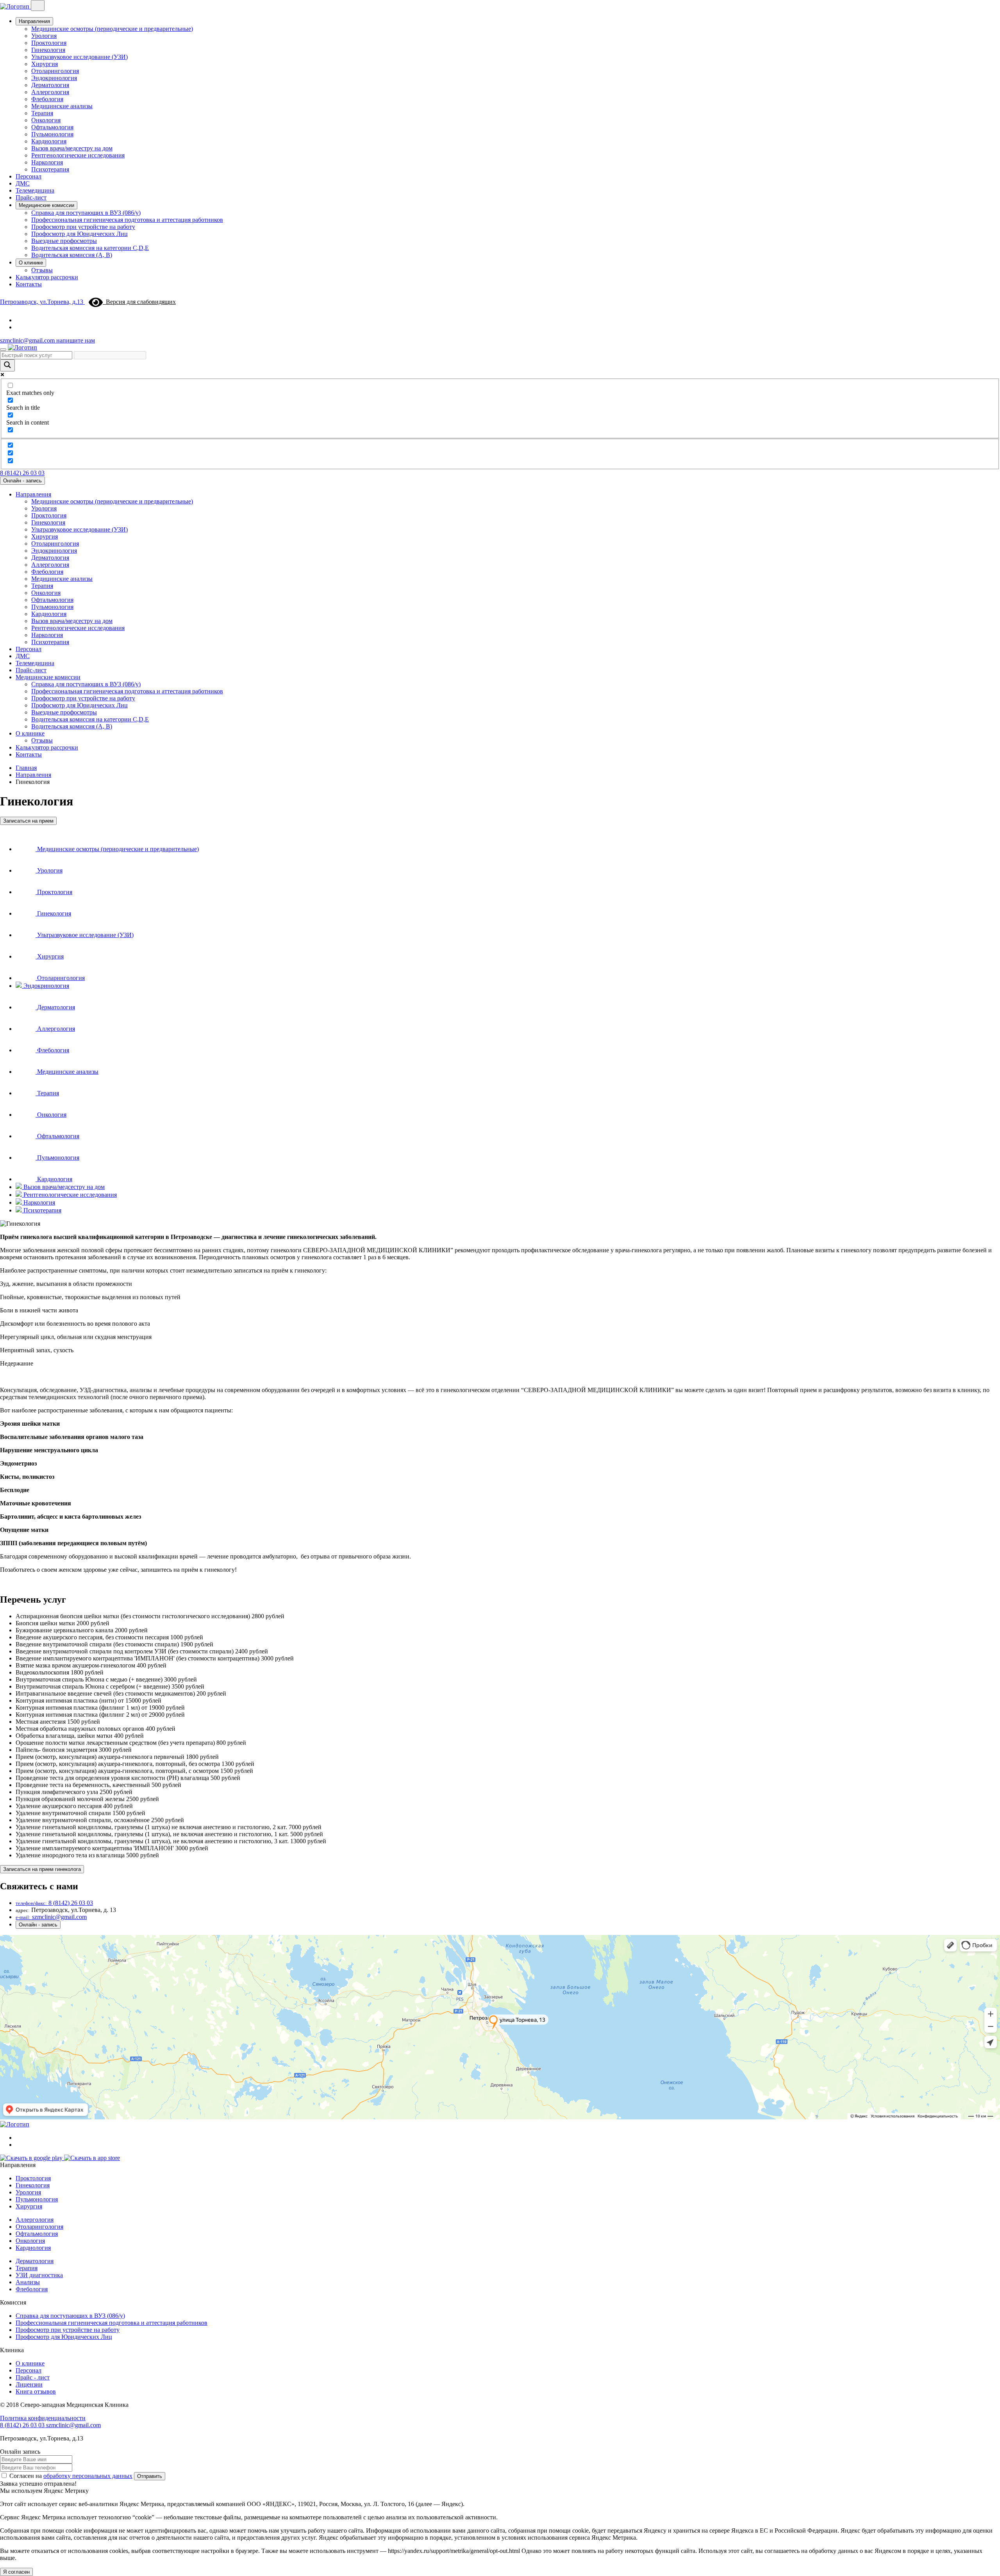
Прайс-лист (31, 197)
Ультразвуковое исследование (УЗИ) (79, 57)
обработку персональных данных (88, 2476)
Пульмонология (52, 134)
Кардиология (49, 141)
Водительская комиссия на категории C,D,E (90, 248)
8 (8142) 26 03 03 (22, 473)
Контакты (29, 284)
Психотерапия (50, 169)
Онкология (46, 120)
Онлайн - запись (22, 481)
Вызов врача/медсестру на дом (72, 148)
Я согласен (16, 2572)
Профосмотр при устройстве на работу (83, 227)
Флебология (47, 99)
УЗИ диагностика (39, 2275)
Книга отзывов (36, 2391)
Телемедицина (35, 190)
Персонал (29, 176)
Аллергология (50, 92)
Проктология (49, 43)
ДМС (23, 183)
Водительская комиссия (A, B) (72, 255)
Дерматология (50, 85)
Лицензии (29, 2384)
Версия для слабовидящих (139, 302)
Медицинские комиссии (46, 205)
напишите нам (76, 340)
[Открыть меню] (3, 350)
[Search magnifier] (7, 365)
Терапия (42, 113)
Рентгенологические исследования (78, 155)
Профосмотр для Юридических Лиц (79, 234)
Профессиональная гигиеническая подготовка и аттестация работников (127, 220)
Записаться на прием (28, 821)
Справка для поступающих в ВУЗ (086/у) (86, 213)
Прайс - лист (33, 2377)
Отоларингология (55, 71)
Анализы (28, 2282)
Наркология (47, 162)
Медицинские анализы (62, 106)
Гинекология (48, 50)
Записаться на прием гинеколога (42, 1869)
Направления (34, 21)
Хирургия (45, 64)
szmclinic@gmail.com (28, 340)
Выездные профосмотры (64, 241)
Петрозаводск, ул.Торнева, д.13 (42, 302)
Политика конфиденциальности (43, 2418)
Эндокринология (54, 78)
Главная (26, 768)
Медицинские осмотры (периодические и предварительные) (112, 29)
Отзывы (42, 270)
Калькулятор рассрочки (47, 277)
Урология (44, 36)
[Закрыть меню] (38, 5)
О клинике (31, 263)
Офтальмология (52, 127)
